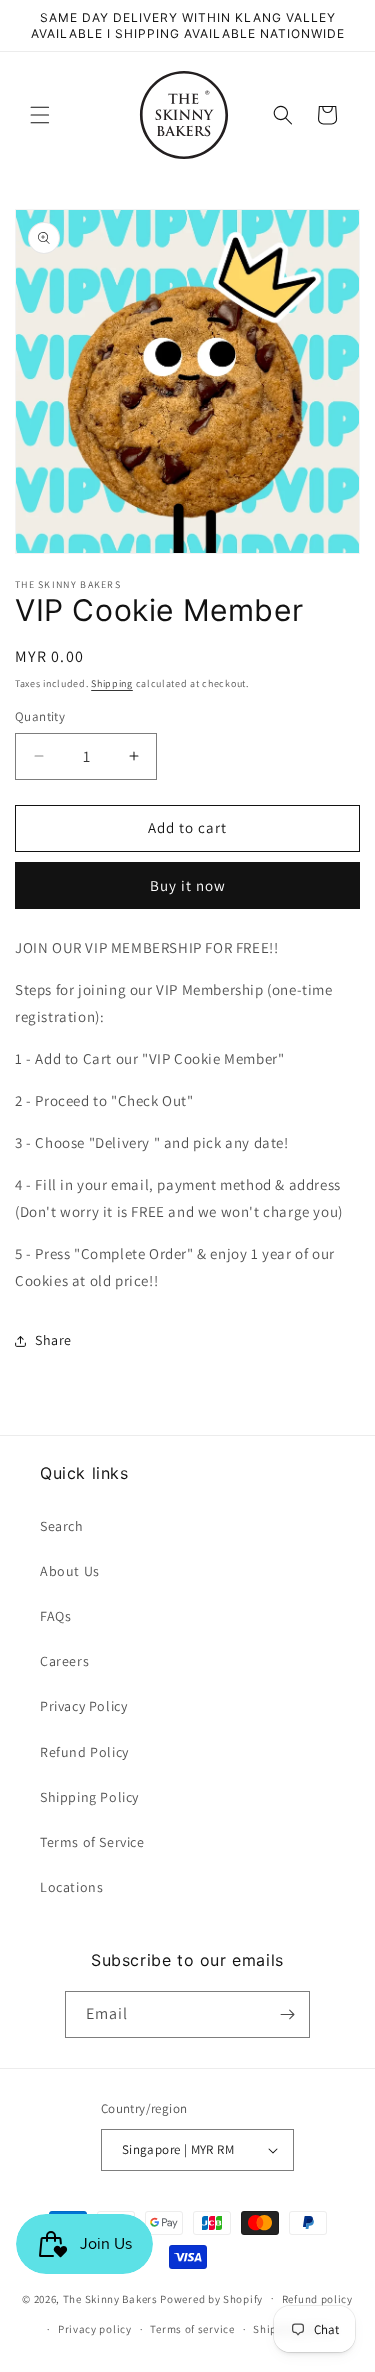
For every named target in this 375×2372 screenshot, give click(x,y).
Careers (64, 1661)
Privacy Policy (83, 1706)
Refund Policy (84, 1752)
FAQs (55, 1616)
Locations (71, 1887)
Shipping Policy (89, 1797)
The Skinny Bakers (110, 2298)
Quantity (40, 716)
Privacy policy (95, 2329)
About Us (70, 1571)
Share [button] (53, 1340)
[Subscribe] (287, 2014)
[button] (40, 115)
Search (62, 1526)
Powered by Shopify (211, 2298)
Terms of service (192, 2329)
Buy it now (188, 885)
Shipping (112, 683)
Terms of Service (92, 1842)
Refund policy (317, 2299)
